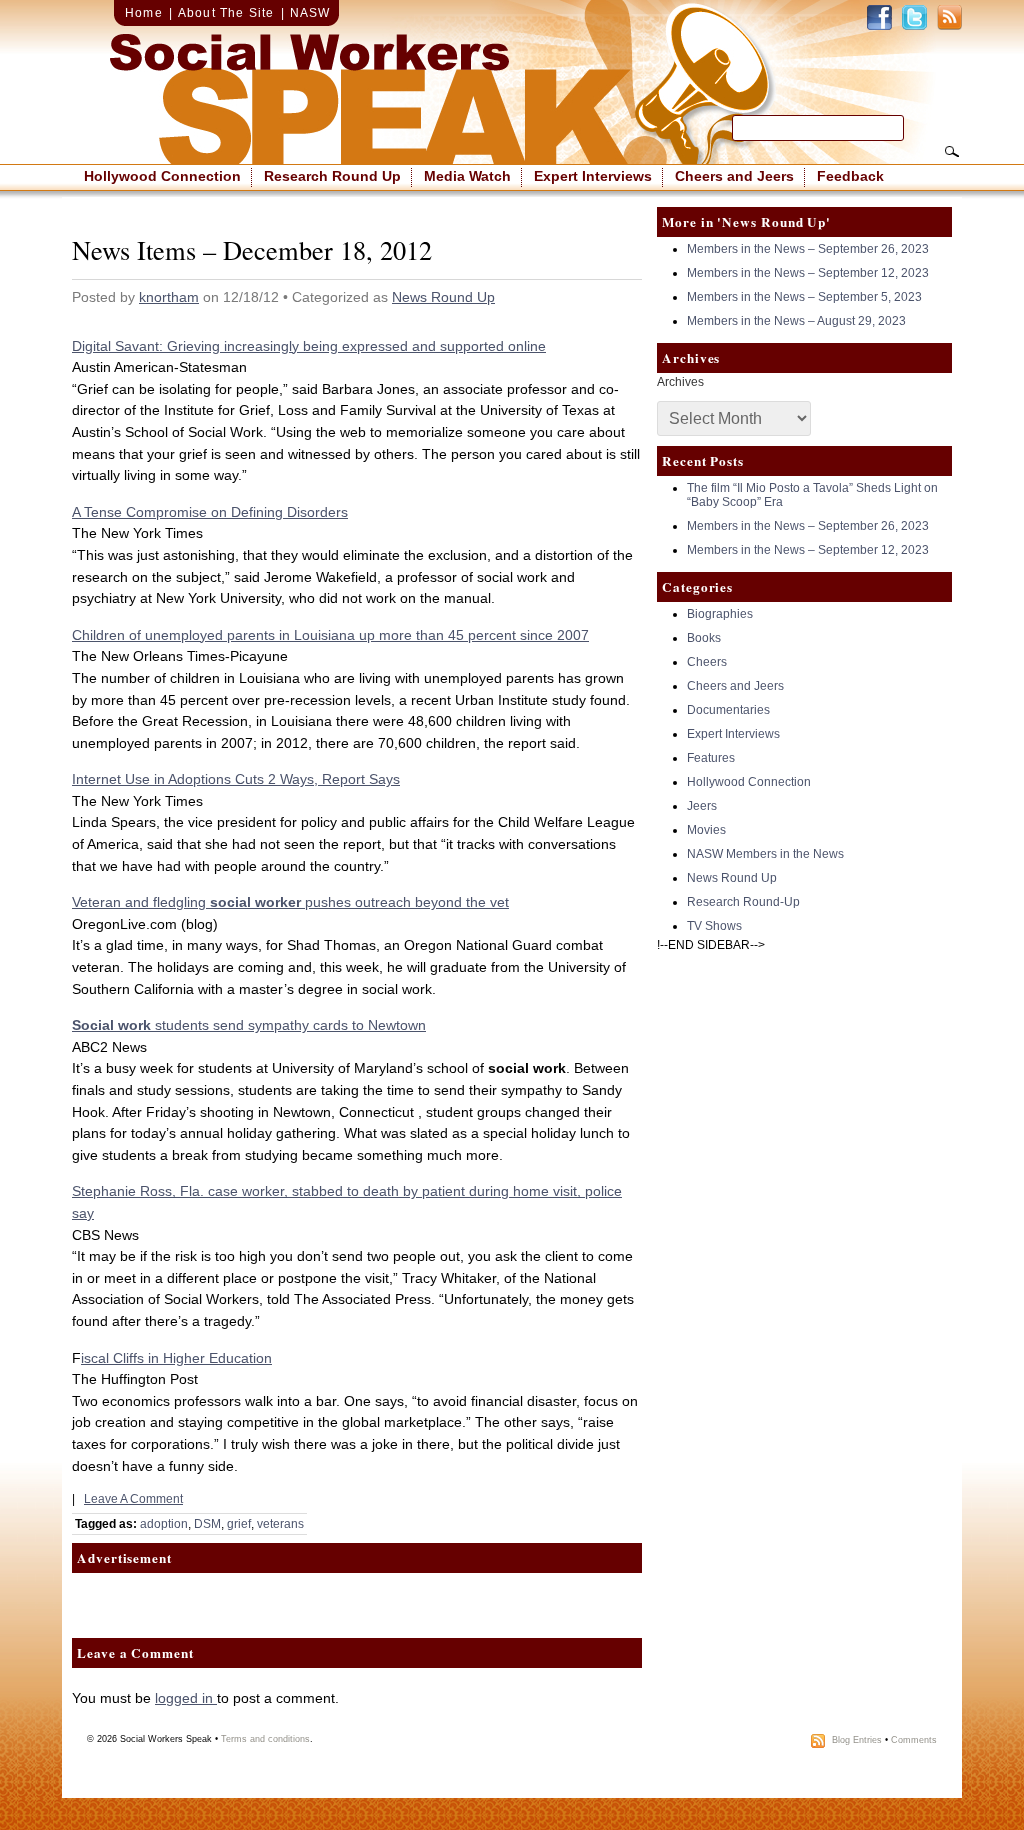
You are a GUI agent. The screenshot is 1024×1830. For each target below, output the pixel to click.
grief (239, 1524)
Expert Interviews (593, 176)
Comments (914, 1741)
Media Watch (467, 176)
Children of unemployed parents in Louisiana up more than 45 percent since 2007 (330, 635)
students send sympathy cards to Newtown (249, 1025)
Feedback (850, 176)
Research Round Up (332, 176)
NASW (310, 13)
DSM (207, 1524)
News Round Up (443, 297)
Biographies (720, 614)
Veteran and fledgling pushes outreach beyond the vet (290, 902)
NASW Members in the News (765, 854)
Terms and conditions (265, 1739)
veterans (280, 1524)
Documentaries (728, 710)
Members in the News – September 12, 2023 (808, 273)
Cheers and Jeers (734, 176)
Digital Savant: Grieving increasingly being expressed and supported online (309, 346)
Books (704, 638)
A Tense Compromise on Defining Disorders (210, 512)
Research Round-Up (743, 902)
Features (711, 758)
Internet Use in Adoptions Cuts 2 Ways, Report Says (236, 779)
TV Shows (714, 926)
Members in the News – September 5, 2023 (804, 297)
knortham (169, 297)
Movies (706, 830)
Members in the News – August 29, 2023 (796, 321)
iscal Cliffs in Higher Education (176, 1358)
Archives (680, 382)
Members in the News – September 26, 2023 (808, 249)
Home (144, 13)
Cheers (707, 662)
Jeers (702, 806)
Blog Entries (857, 1741)
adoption (164, 1524)
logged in (186, 1698)
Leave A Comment (133, 1499)
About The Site (226, 13)
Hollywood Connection (162, 176)
